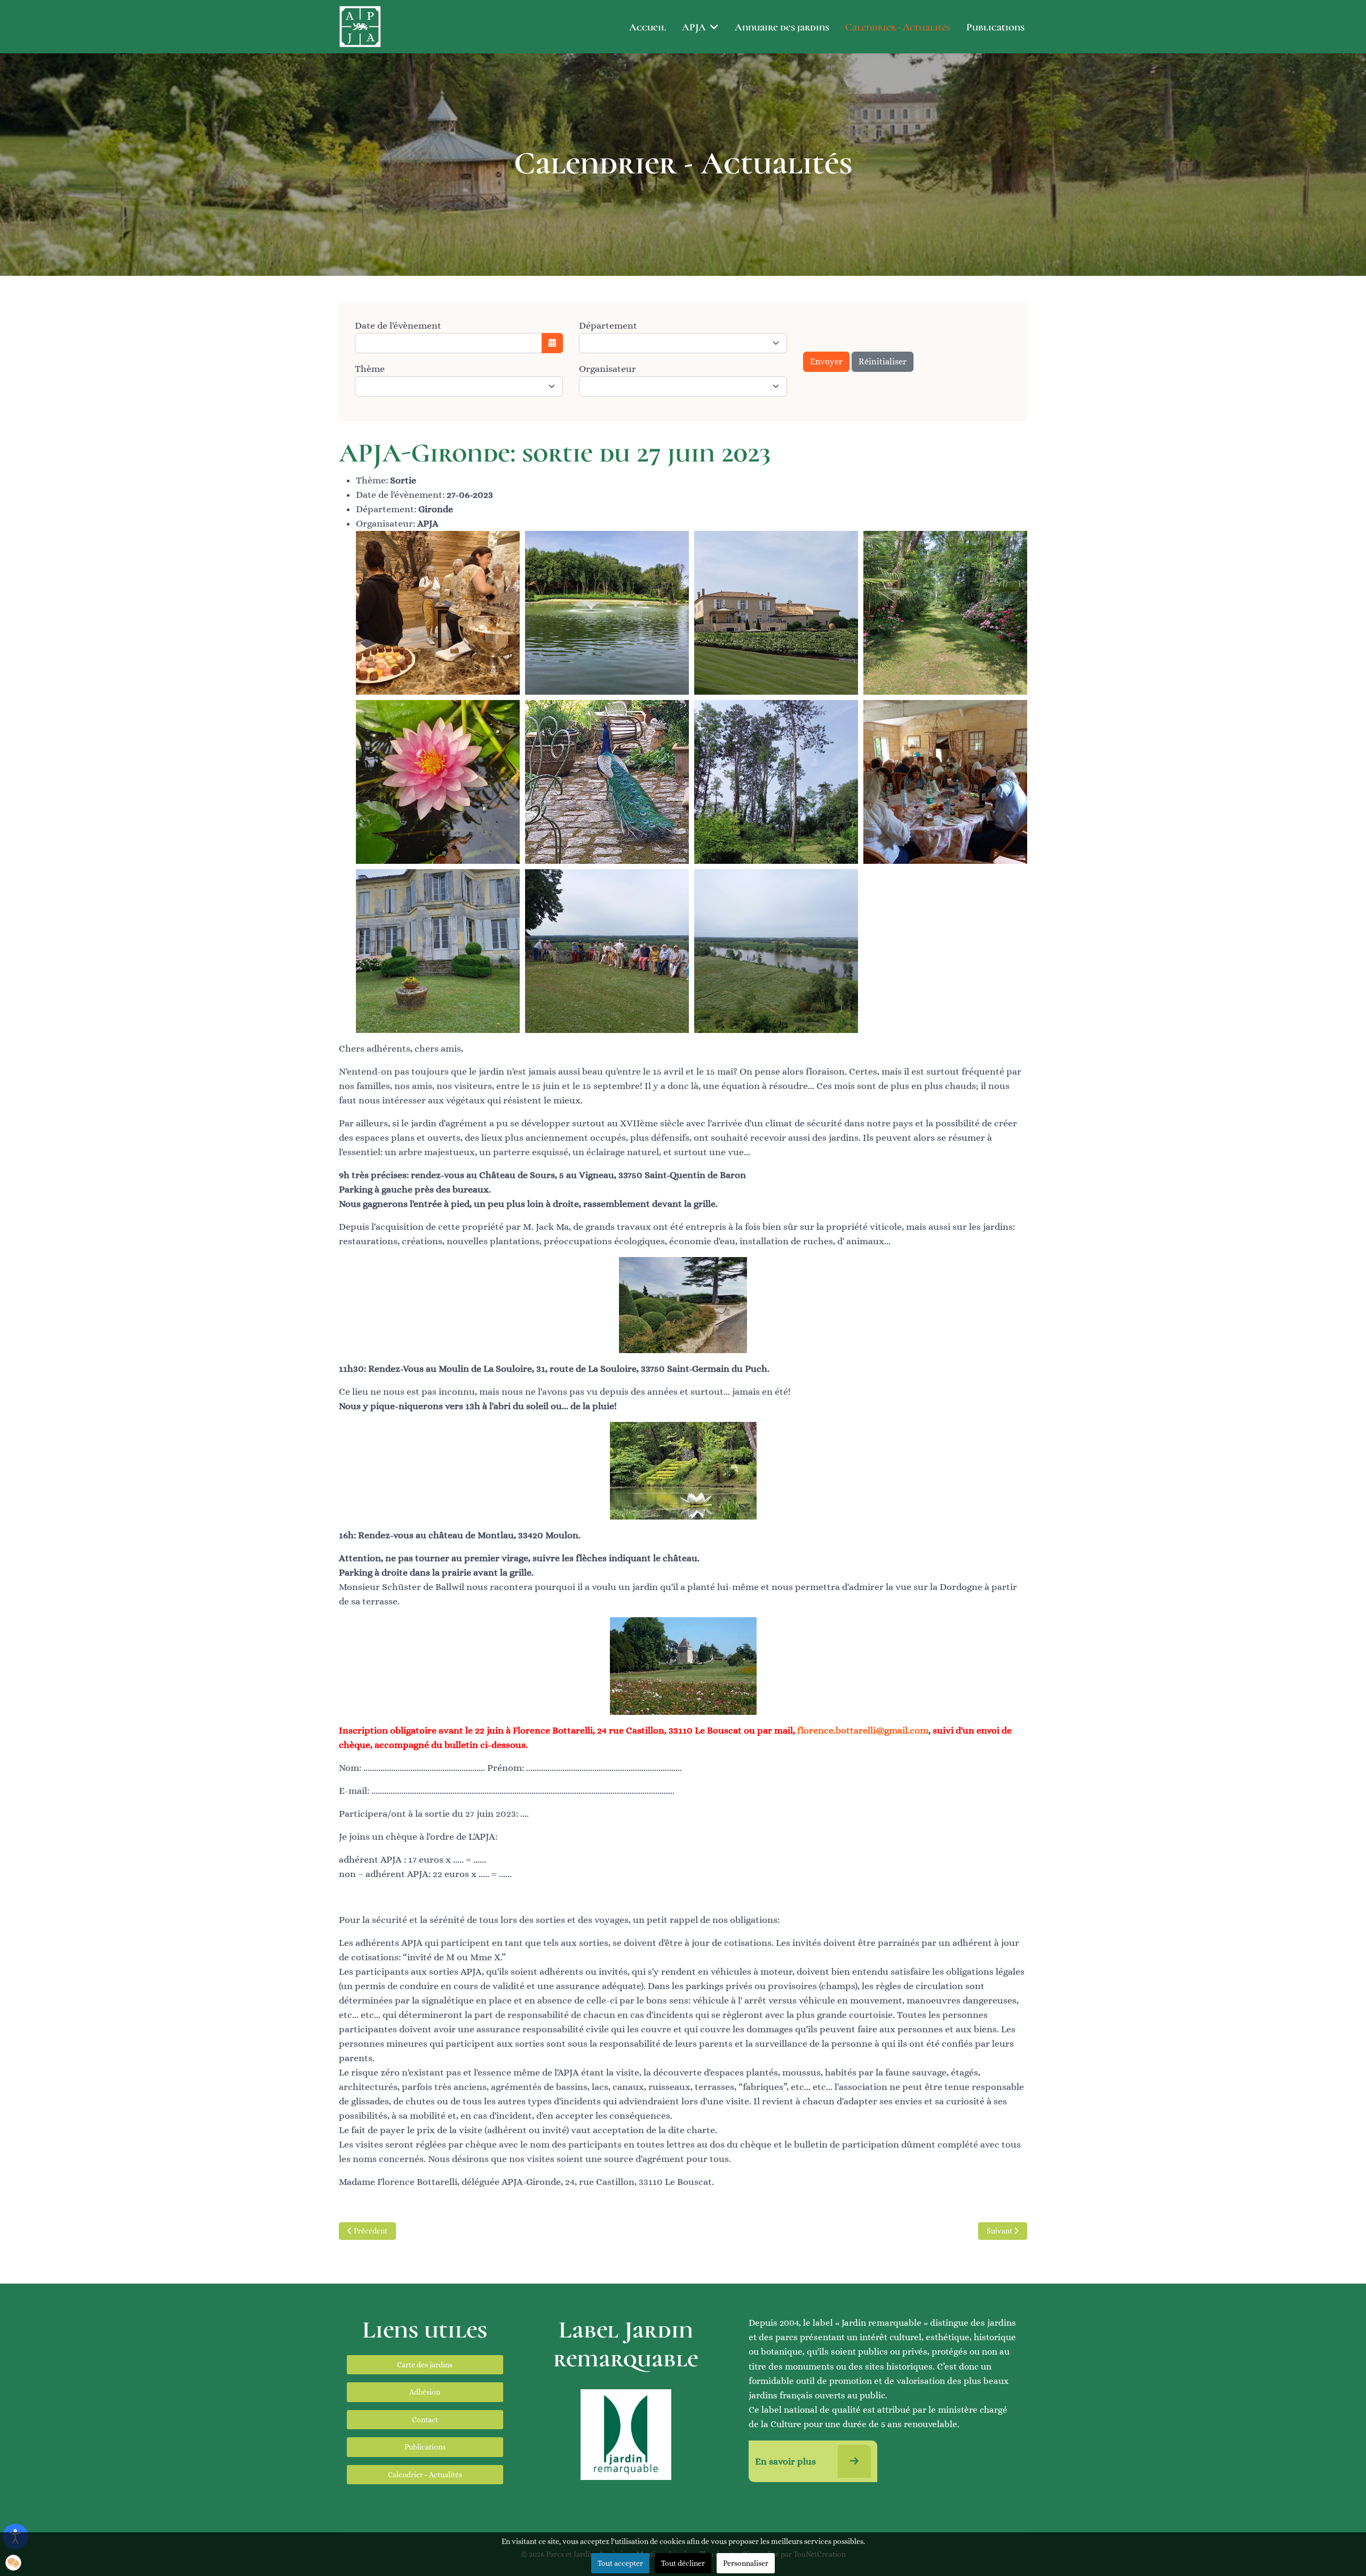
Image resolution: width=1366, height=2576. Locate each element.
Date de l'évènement (398, 325)
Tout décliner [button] (683, 2563)
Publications (995, 27)
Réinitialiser (883, 361)
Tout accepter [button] (620, 2563)
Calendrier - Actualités (898, 27)
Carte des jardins (425, 2365)
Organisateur (607, 369)
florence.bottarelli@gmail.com (863, 1730)
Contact (425, 2420)
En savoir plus (787, 2461)
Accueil (648, 27)
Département (608, 325)
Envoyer (826, 361)
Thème (370, 369)
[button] (13, 2563)
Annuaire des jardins (782, 27)
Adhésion (425, 2392)
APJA (694, 27)
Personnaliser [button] (746, 2563)
